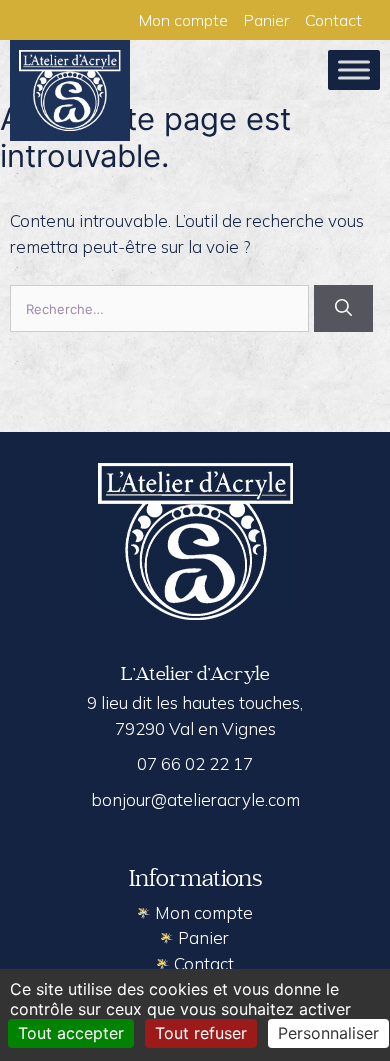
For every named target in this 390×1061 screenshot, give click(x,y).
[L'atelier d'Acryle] (70, 89)
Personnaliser (328, 1033)
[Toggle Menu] (354, 69)
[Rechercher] (343, 309)
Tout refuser (201, 1033)
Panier (266, 20)
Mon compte (183, 20)
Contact (333, 20)
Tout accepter (71, 1033)
